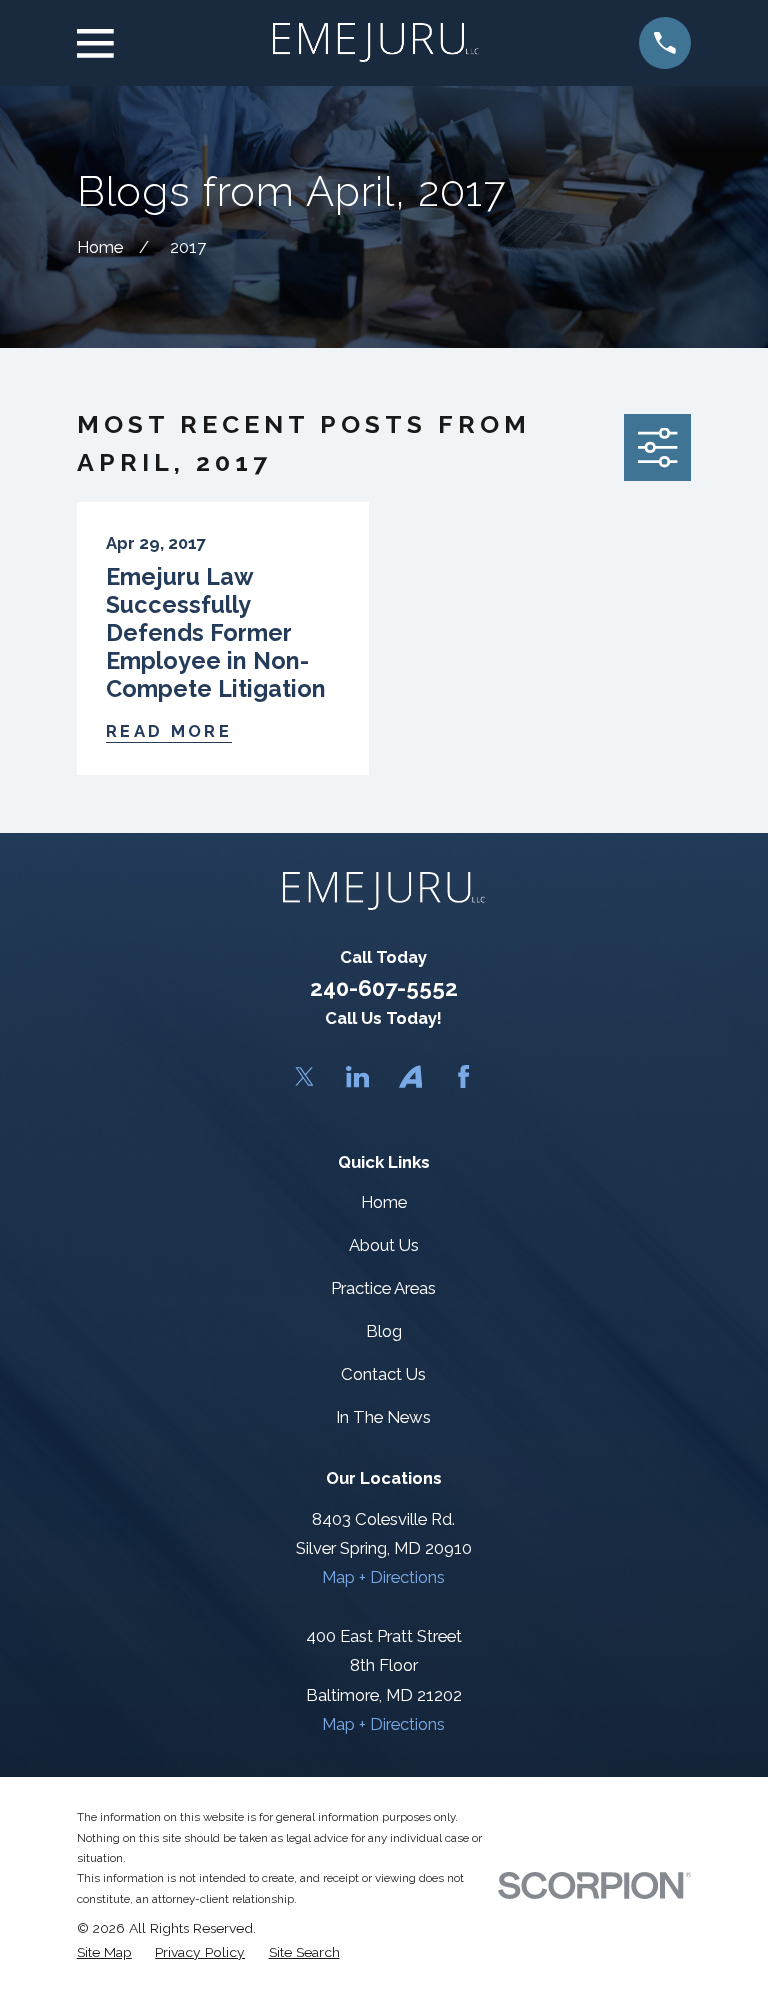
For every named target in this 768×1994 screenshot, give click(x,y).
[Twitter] (304, 1076)
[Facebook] (463, 1076)
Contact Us (383, 1374)
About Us (384, 1245)
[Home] (376, 42)
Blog (384, 1331)
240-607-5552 (384, 988)
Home (384, 1202)
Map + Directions (383, 1577)
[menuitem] (104, 1952)
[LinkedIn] (357, 1076)
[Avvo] (410, 1076)
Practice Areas (383, 1288)
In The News (383, 1417)
